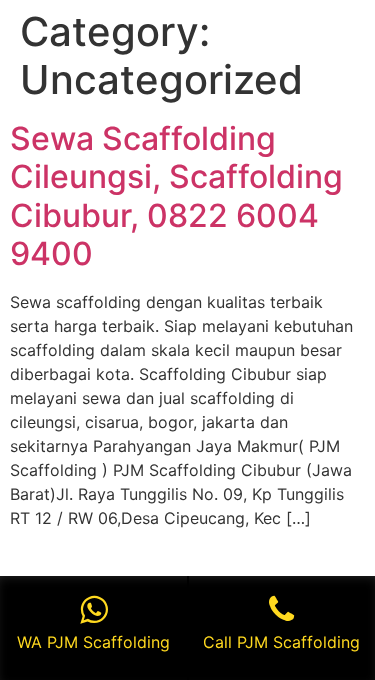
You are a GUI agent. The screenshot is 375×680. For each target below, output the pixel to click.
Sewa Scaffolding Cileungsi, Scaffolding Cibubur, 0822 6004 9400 (176, 196)
